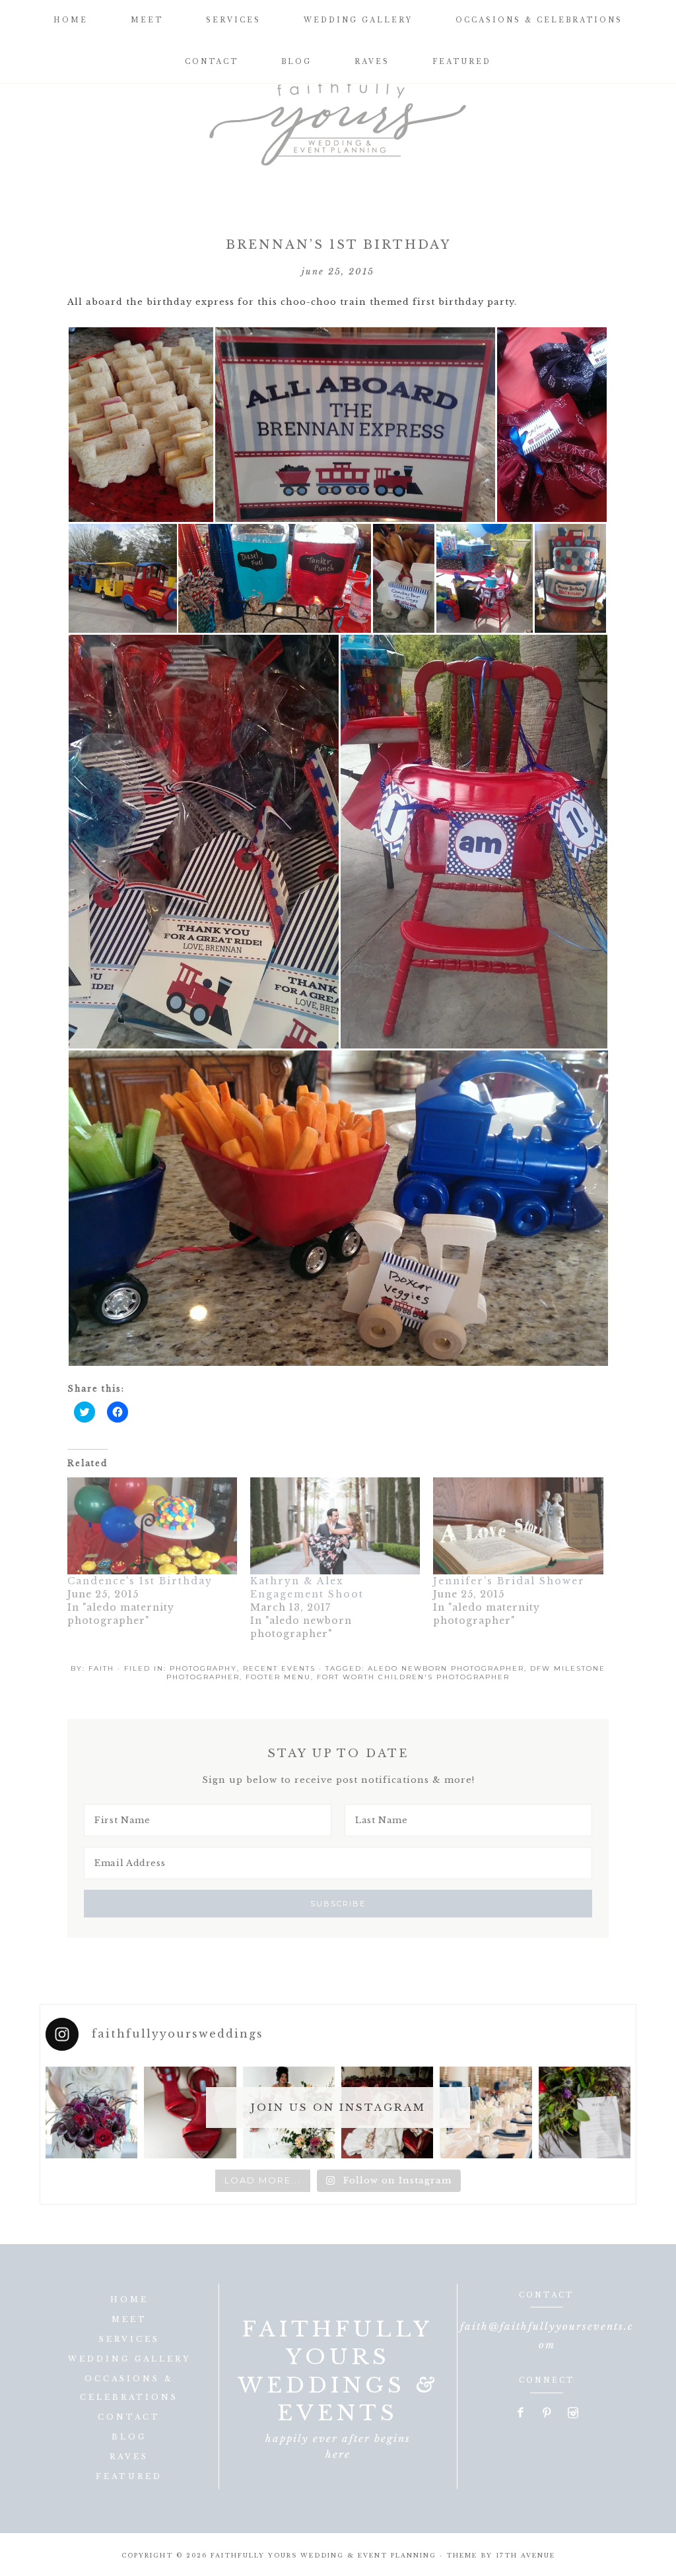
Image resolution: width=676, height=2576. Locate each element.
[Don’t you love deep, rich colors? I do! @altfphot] (91, 2112)
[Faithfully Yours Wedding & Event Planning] (338, 119)
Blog (129, 2437)
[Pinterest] (547, 2414)
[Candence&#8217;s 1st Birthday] (152, 1526)
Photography (203, 1668)
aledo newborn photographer (446, 1668)
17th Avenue (525, 2555)
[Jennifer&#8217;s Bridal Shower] (518, 1526)
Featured (129, 2476)
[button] (141, 425)
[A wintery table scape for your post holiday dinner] (486, 2112)
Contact (129, 2417)
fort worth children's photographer (413, 1677)
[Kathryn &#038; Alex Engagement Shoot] (335, 1526)
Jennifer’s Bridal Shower (509, 1581)
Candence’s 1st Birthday (140, 1581)
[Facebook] (521, 2414)
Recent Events (279, 1668)
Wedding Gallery (129, 2359)
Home (129, 2300)
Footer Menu (278, 1677)
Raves (129, 2457)
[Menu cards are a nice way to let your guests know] (585, 2112)
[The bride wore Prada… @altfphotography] (190, 2112)
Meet (129, 2319)
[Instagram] (573, 2414)
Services (129, 2339)
